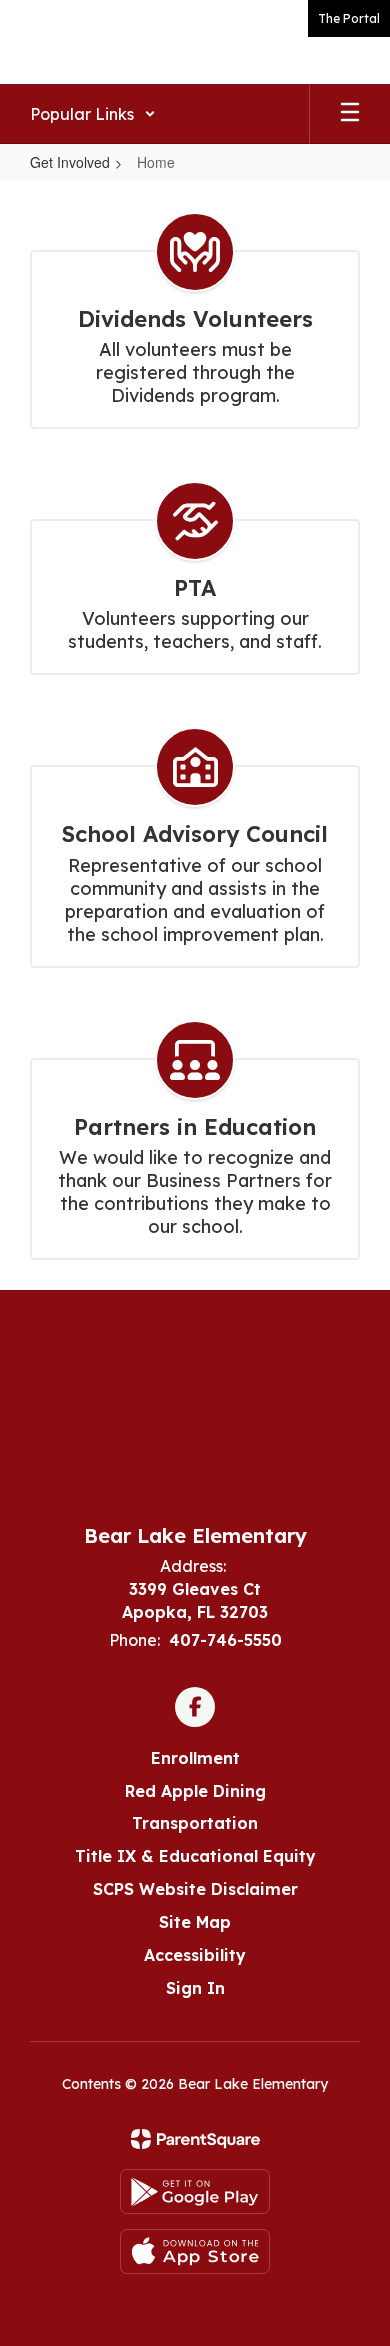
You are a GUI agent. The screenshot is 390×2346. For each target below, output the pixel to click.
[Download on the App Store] (195, 2251)
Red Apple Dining (195, 1791)
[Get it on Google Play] (195, 2191)
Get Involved (70, 162)
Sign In (195, 1988)
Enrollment (195, 1758)
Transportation (195, 1823)
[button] (93, 114)
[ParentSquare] (195, 2139)
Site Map (195, 1922)
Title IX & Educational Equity (195, 1856)
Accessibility (195, 1955)
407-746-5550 (225, 1640)
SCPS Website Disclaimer (195, 1889)
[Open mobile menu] (350, 114)
